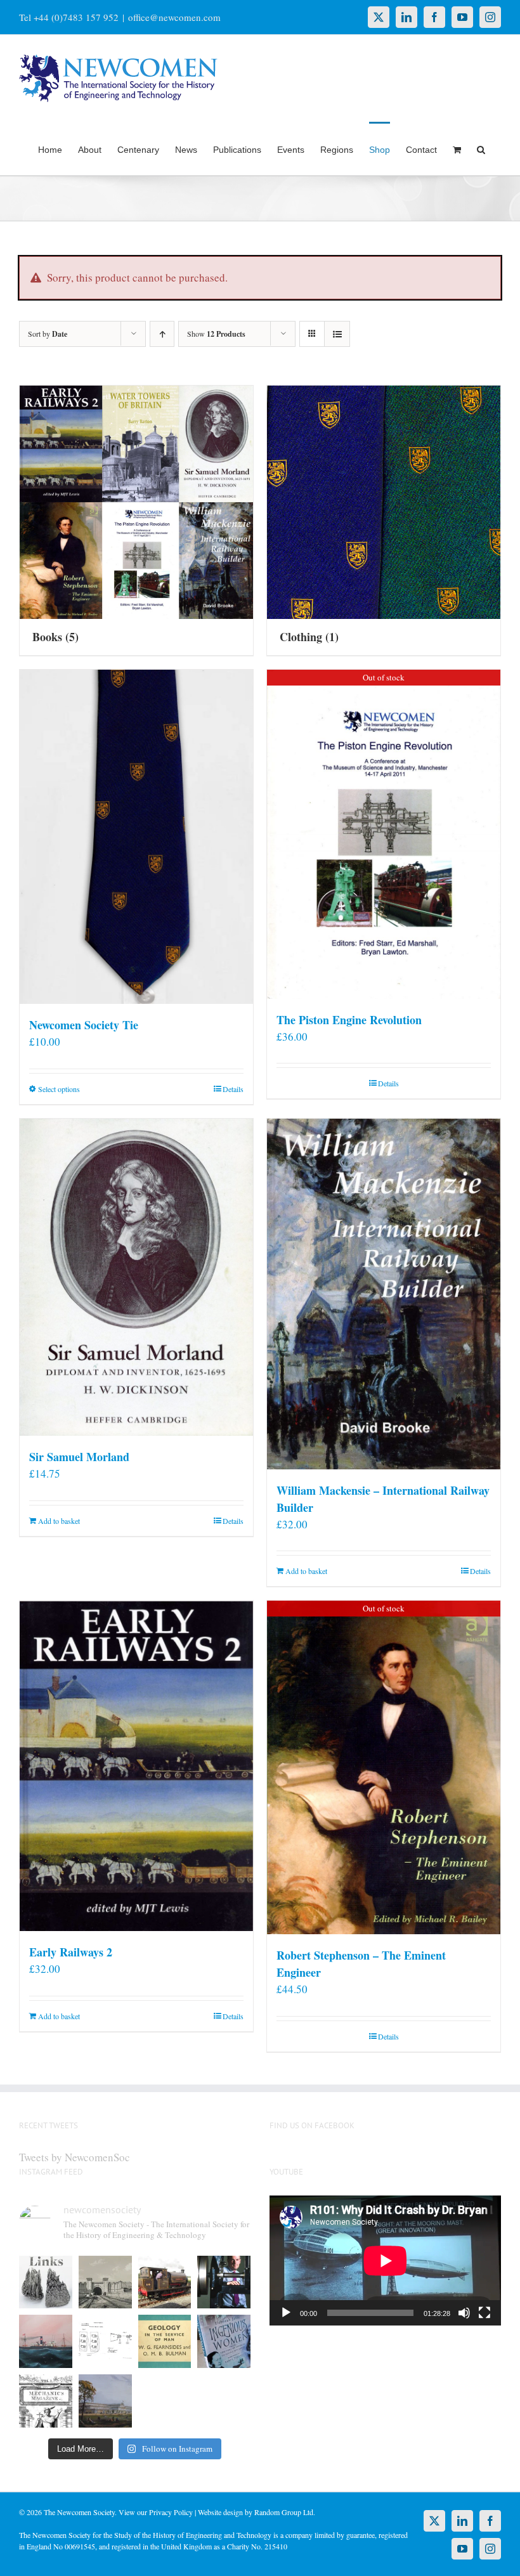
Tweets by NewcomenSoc (75, 2157)
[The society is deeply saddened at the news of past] (224, 2282)
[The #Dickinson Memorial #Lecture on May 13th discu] (105, 2282)
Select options (59, 1089)
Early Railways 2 (71, 1952)
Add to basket (59, 1521)
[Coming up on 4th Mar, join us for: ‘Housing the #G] (105, 2401)
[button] (481, 148)
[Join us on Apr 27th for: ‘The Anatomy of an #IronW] (165, 2282)
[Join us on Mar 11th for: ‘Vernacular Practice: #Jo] (46, 2401)
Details (233, 1089)
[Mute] (464, 2313)
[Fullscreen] (484, 2313)
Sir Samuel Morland (79, 1457)
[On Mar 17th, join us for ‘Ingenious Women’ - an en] (224, 2341)
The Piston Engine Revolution (349, 1020)
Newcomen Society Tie (84, 1025)
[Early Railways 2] (136, 1766)
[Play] (286, 2313)
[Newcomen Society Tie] (136, 837)
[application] (385, 2261)
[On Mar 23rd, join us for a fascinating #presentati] (165, 2341)
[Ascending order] (162, 334)
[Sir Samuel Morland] (136, 1277)
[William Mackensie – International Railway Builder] (384, 1294)
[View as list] (337, 334)
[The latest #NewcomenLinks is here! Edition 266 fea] (46, 2282)
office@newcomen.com (174, 17)
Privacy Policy (171, 2512)
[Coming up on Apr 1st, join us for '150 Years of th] (105, 2341)
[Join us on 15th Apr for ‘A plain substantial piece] (46, 2341)
